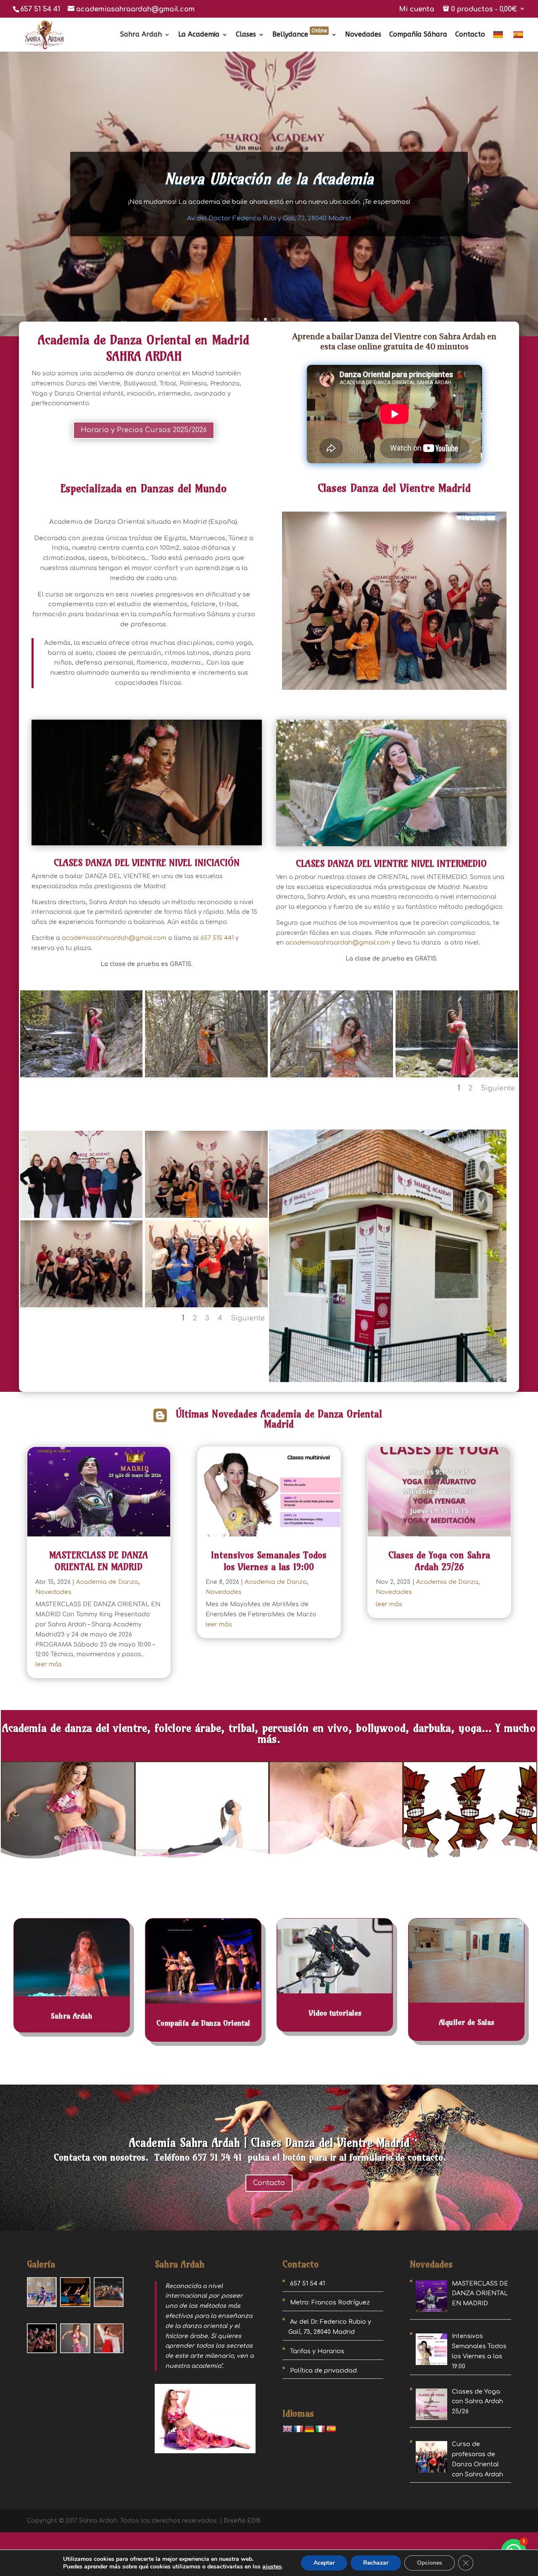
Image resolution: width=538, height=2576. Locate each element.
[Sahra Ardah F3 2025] (82, 1216)
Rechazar (376, 2563)
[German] (499, 41)
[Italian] (320, 2429)
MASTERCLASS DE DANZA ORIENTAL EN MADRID (99, 1561)
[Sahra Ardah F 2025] (206, 1216)
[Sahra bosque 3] (457, 1076)
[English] (287, 2429)
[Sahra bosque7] (206, 1076)
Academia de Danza (107, 1582)
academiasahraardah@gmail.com (114, 938)
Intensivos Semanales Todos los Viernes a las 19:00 (269, 1561)
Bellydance (300, 35)
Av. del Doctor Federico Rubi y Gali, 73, (269, 218)
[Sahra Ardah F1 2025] (82, 1305)
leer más (49, 1664)
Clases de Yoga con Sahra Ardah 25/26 (439, 1561)
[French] (298, 2429)
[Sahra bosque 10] (332, 1076)
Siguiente (498, 1088)
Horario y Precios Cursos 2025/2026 (144, 430)
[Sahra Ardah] (82, 1076)
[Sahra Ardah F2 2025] (206, 1305)
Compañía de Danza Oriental (203, 2023)
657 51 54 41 (40, 9)
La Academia (199, 35)
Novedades (363, 35)
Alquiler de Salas (467, 2022)
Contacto (470, 35)
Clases (246, 35)
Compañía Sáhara (418, 35)
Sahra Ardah (141, 35)
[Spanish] (519, 41)
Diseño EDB (242, 2521)
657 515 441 (216, 938)
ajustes (272, 2567)
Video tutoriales (335, 2013)
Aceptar (324, 2563)
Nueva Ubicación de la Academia (269, 178)
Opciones (430, 2563)
